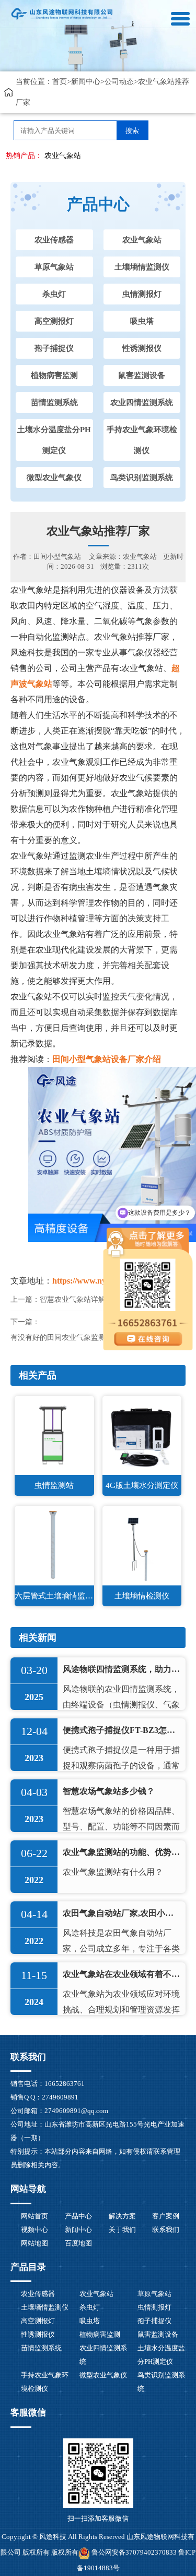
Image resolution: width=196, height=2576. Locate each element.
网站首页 (34, 2216)
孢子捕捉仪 (54, 348)
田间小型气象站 (57, 557)
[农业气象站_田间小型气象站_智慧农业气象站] (62, 13)
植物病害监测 (54, 375)
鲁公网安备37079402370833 (134, 2552)
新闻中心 (86, 82)
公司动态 (119, 82)
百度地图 (78, 2243)
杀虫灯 (54, 294)
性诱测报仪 (142, 348)
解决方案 (122, 2216)
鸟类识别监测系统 (142, 478)
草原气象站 (54, 267)
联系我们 (166, 2230)
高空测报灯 (54, 321)
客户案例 (166, 2216)
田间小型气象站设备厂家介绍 (107, 1059)
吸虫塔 (142, 321)
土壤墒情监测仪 (142, 267)
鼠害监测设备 (142, 375)
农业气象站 (63, 156)
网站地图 (34, 2243)
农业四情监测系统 (142, 402)
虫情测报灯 (142, 294)
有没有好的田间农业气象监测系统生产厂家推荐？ (91, 1338)
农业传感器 (54, 240)
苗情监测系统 (54, 402)
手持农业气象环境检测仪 (142, 440)
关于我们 (122, 2230)
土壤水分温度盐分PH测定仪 (54, 440)
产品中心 (78, 2216)
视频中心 (34, 2230)
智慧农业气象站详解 (73, 1299)
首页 (60, 82)
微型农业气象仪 (54, 478)
